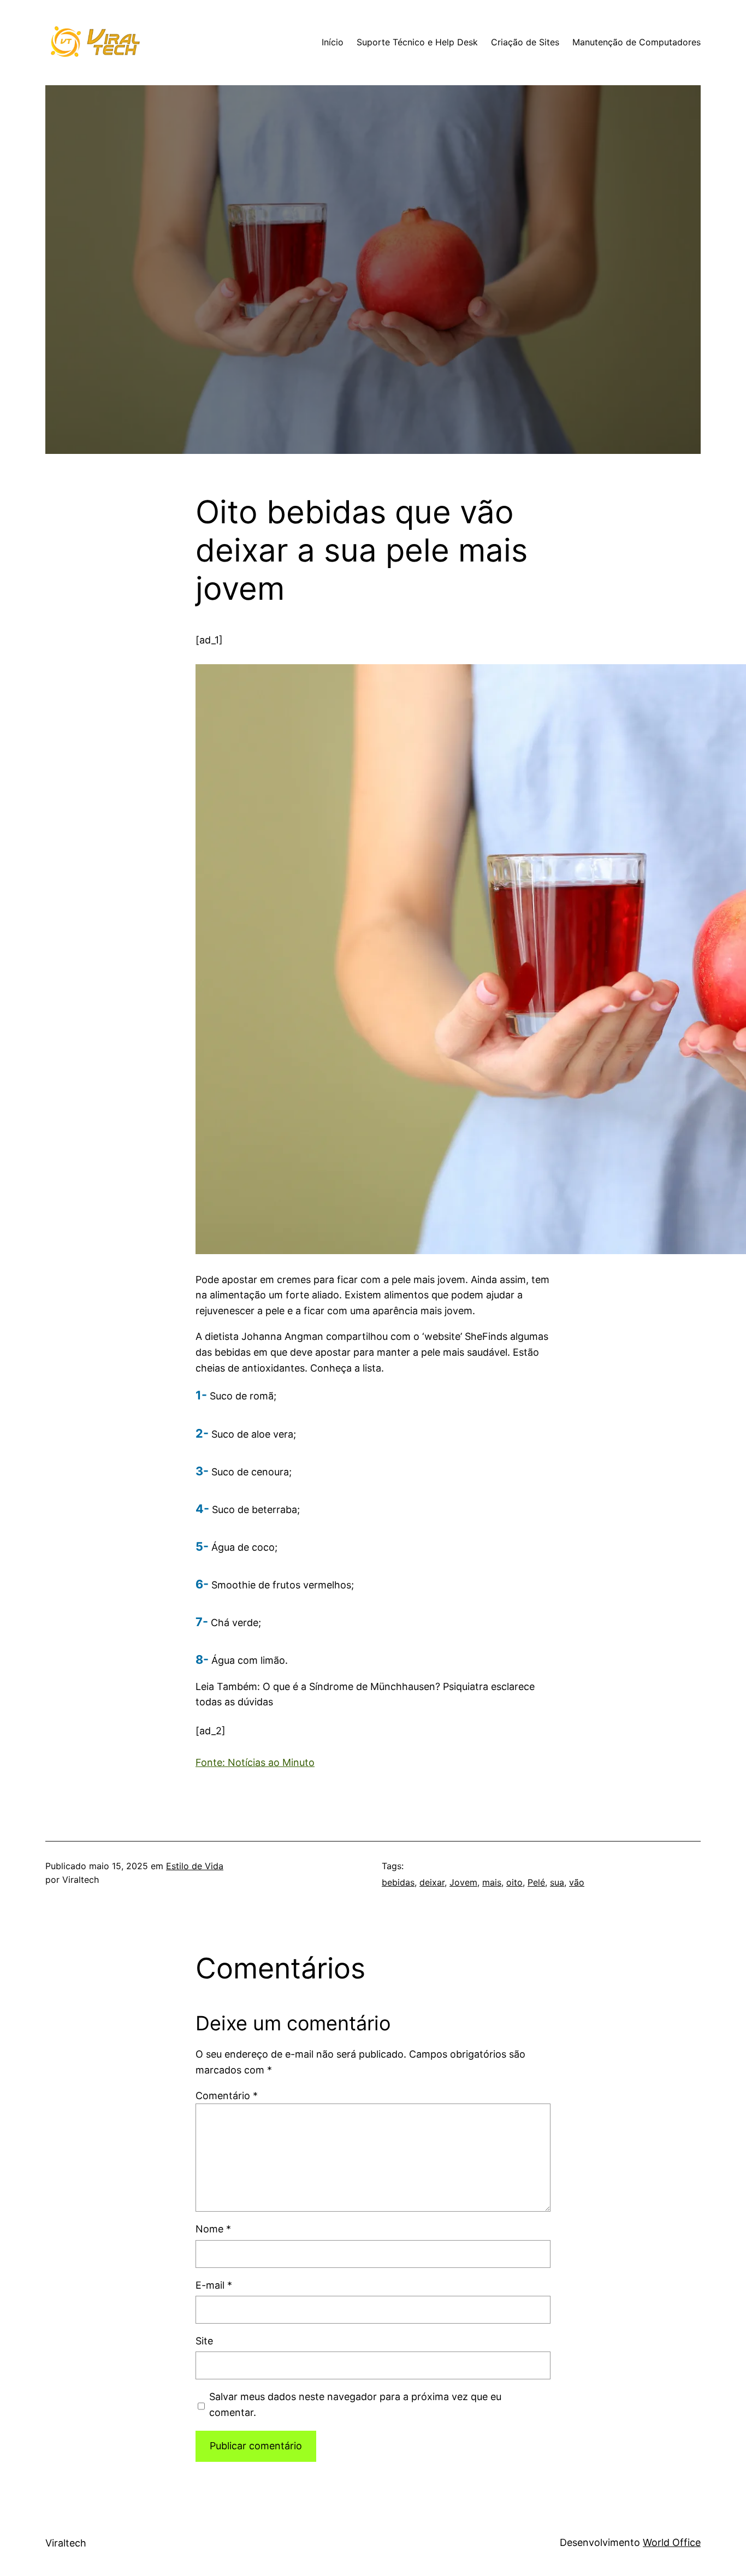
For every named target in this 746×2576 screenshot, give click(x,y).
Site (204, 2341)
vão (577, 1882)
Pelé (536, 1882)
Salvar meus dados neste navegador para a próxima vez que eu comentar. (355, 2404)
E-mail (214, 2285)
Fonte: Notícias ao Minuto (255, 1762)
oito (514, 1882)
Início (333, 42)
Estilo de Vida (195, 1866)
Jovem (463, 1882)
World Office (672, 2542)
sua (557, 1882)
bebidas (398, 1882)
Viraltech (66, 2543)
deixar (432, 1882)
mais (492, 1882)
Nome (213, 2229)
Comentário (227, 2096)
